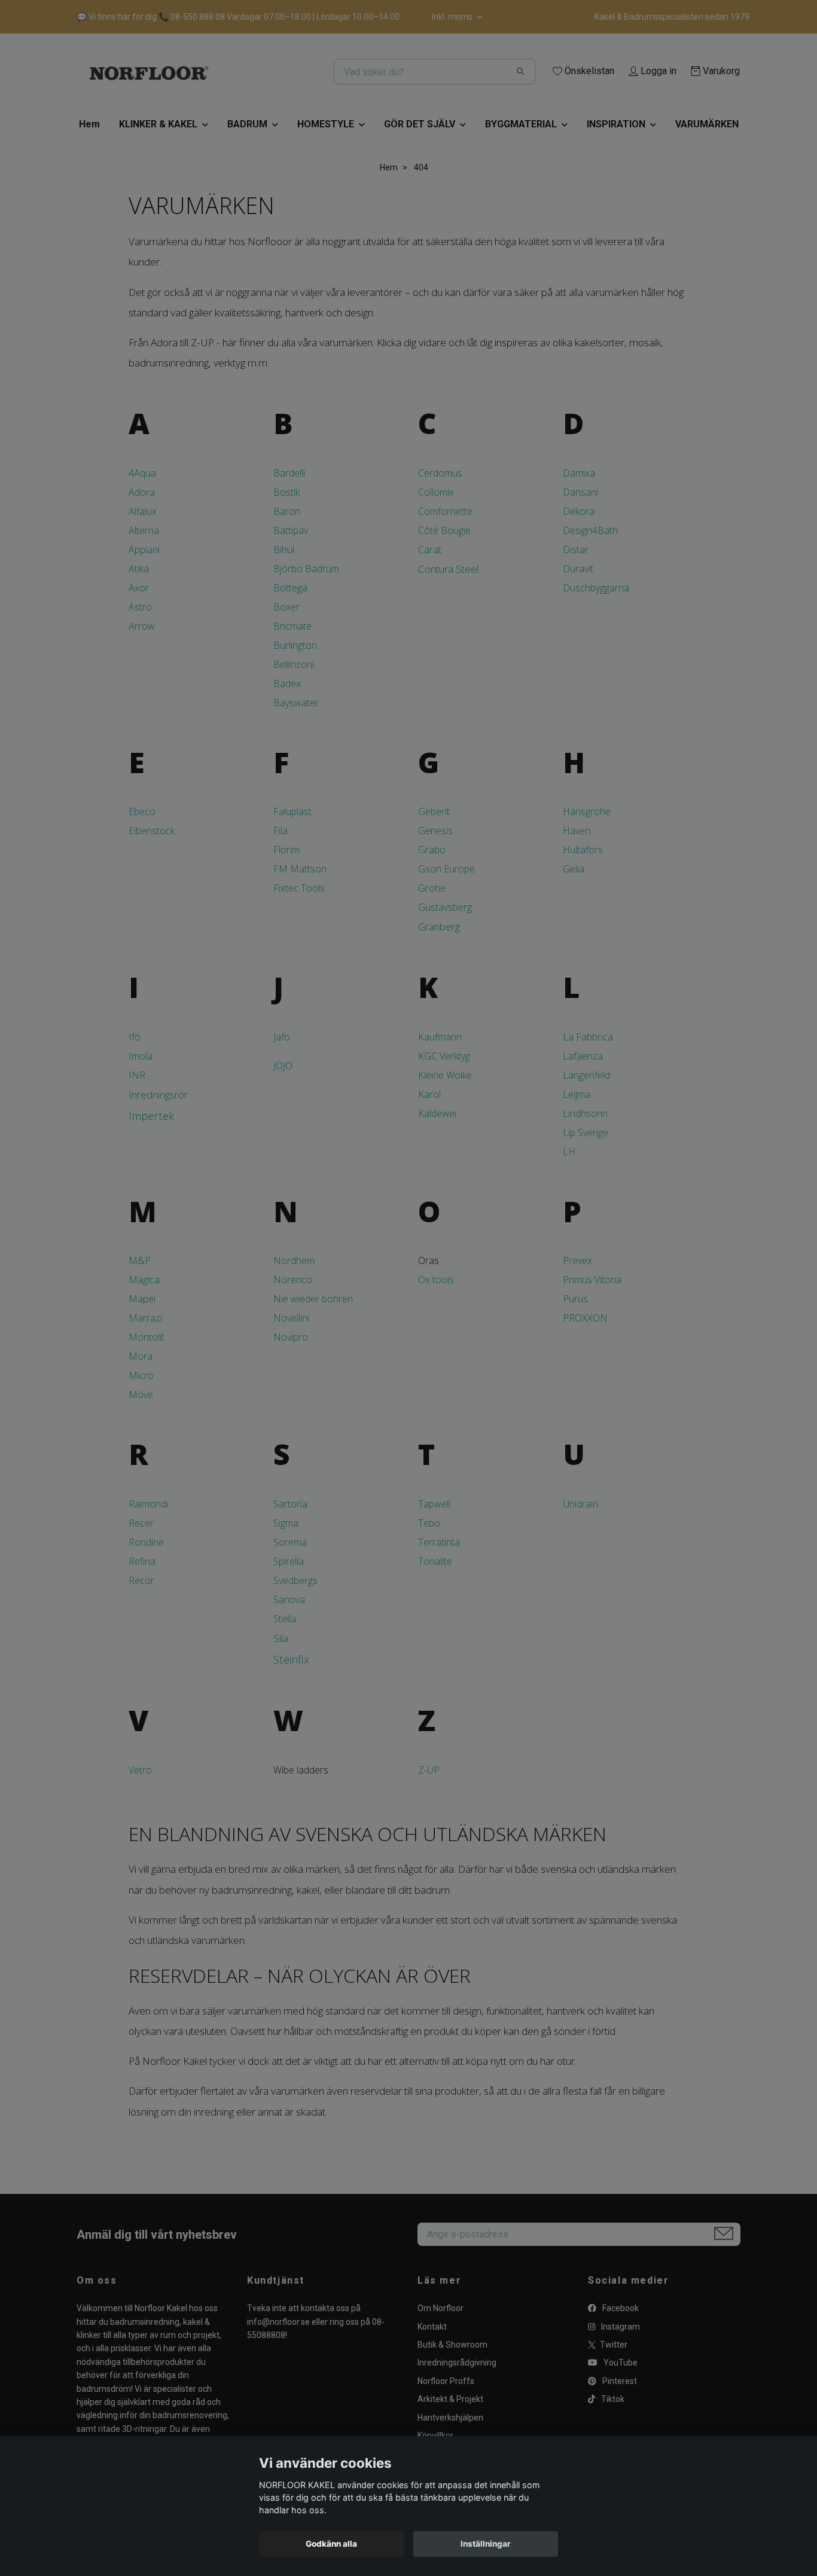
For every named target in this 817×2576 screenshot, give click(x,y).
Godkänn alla (331, 2544)
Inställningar (486, 2544)
